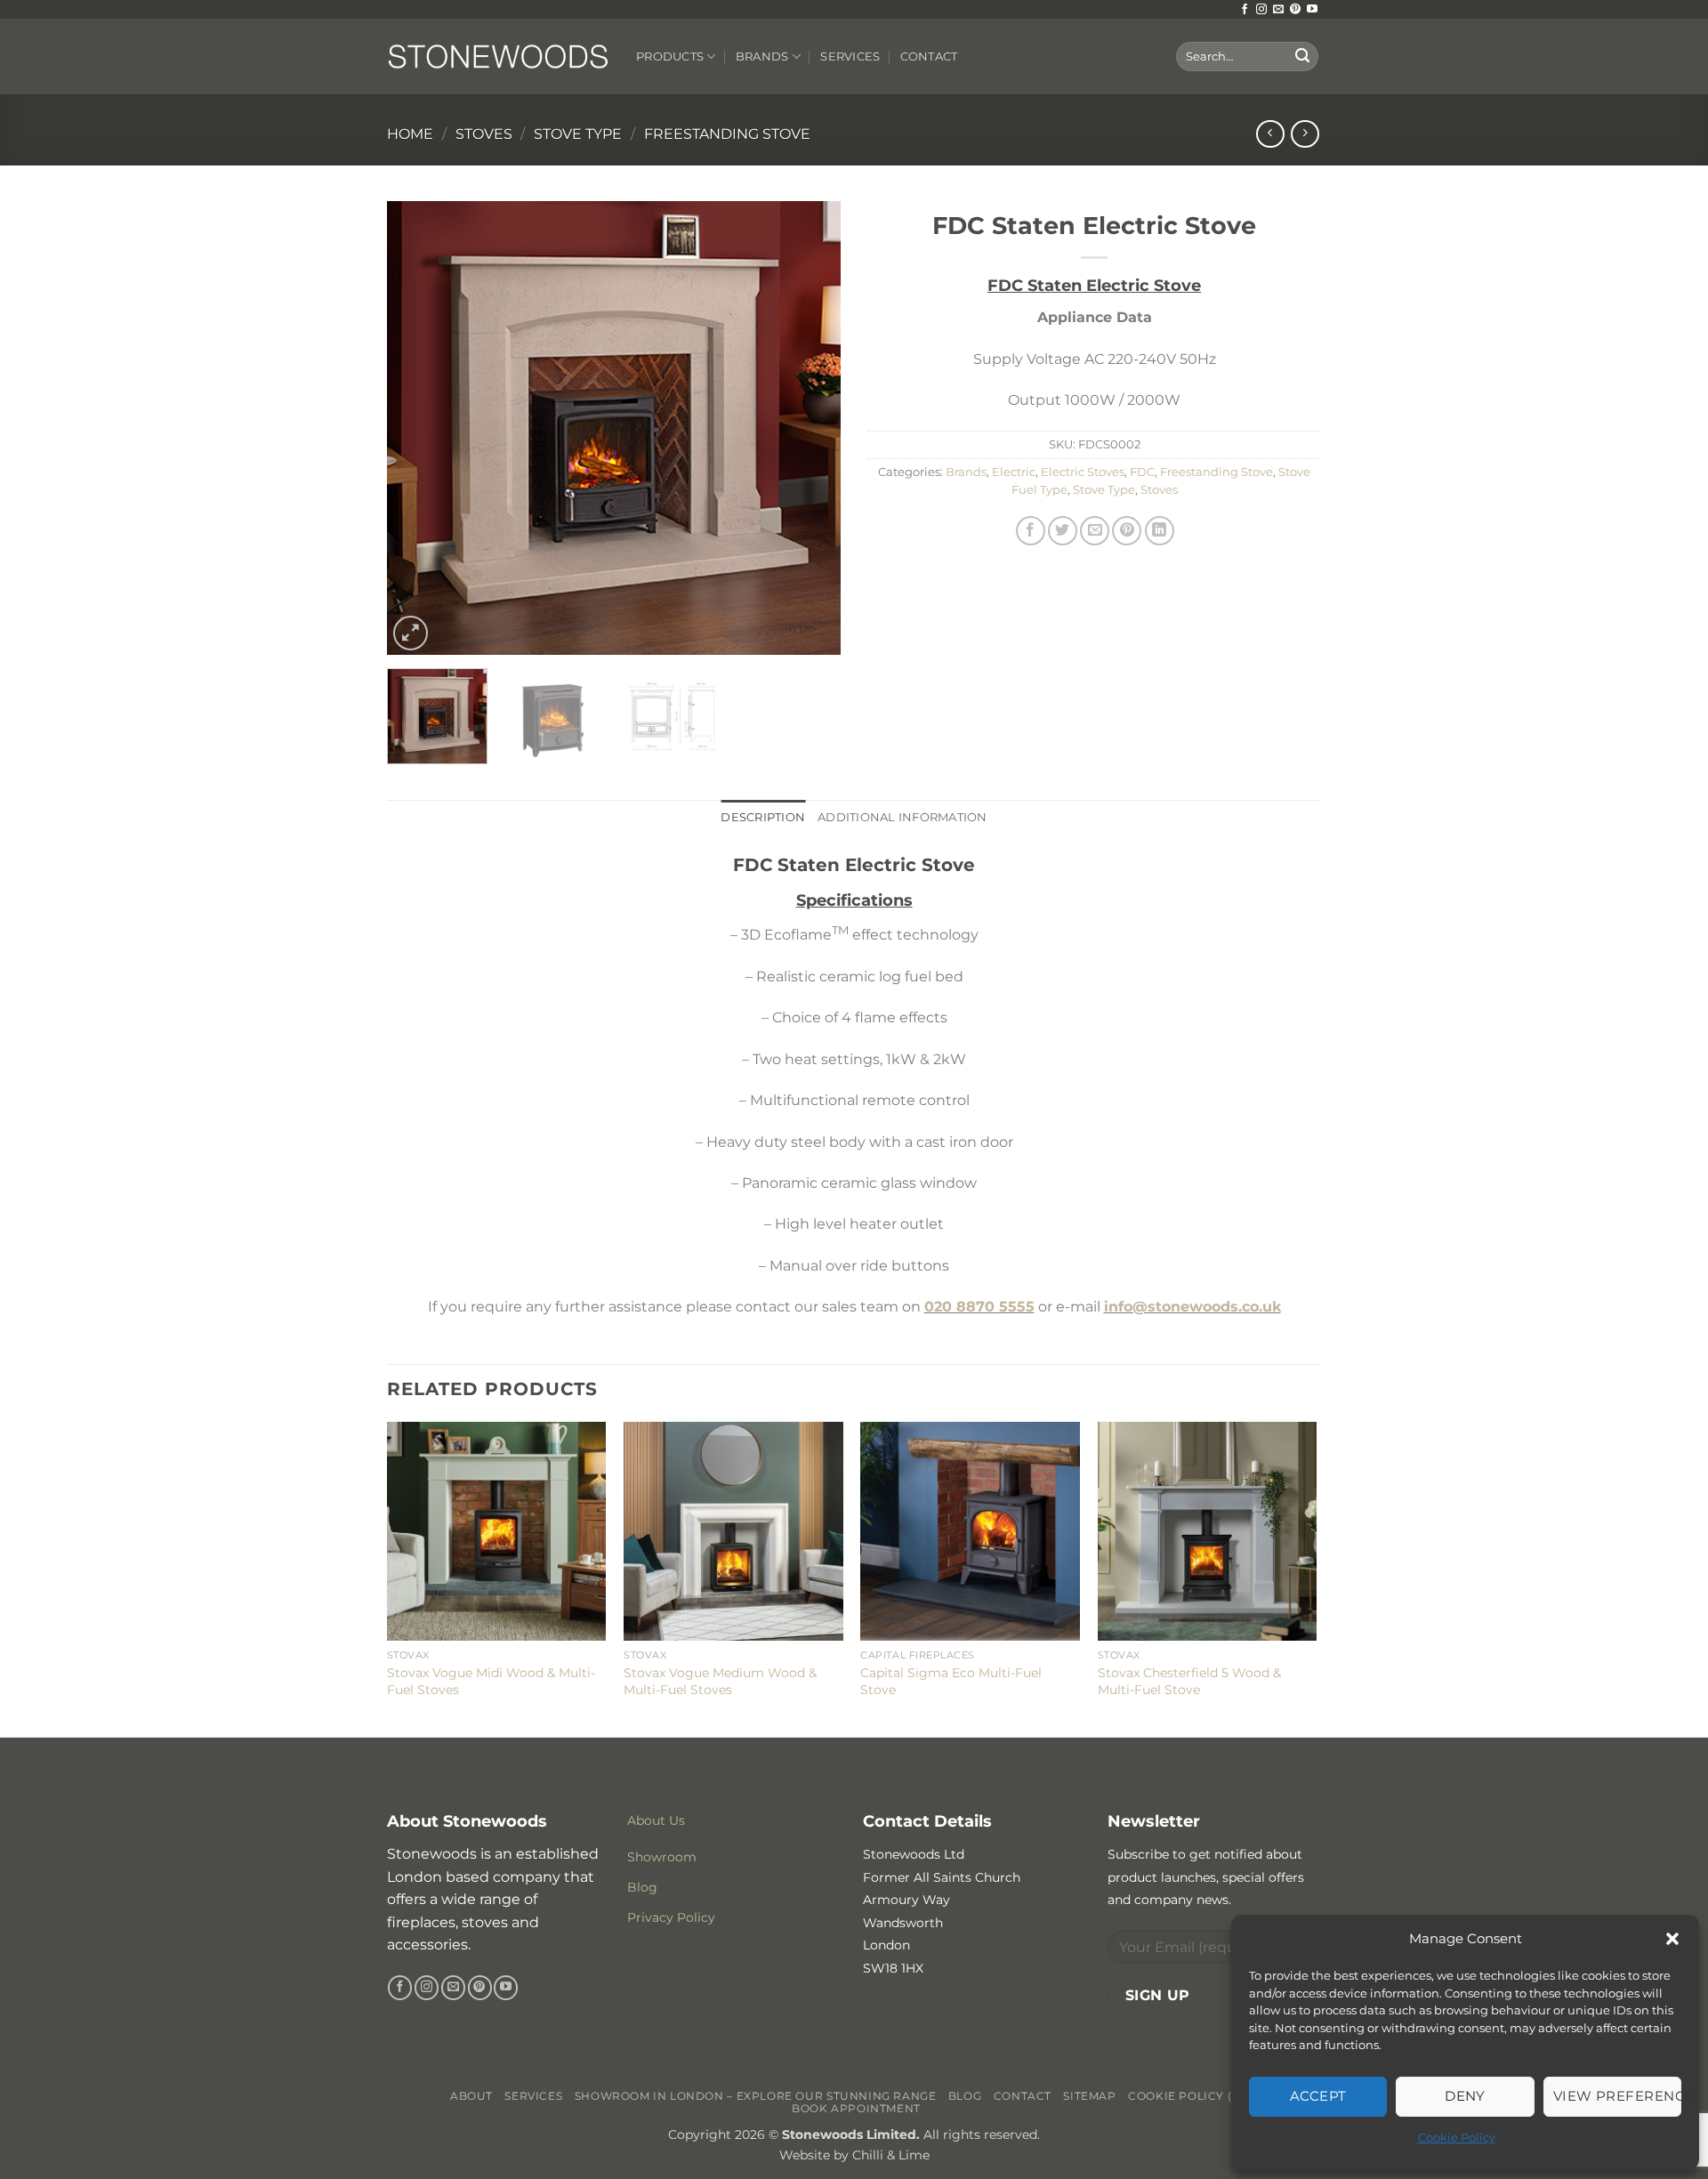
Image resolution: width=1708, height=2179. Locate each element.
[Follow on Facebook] (1245, 10)
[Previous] (418, 428)
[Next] (810, 428)
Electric (1014, 472)
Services (850, 56)
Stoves (484, 134)
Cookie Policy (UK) (1191, 2096)
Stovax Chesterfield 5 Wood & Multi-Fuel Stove (1189, 1681)
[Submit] (1302, 57)
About (471, 2096)
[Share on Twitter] (1063, 531)
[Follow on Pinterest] (1295, 10)
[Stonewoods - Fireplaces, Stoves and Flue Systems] (498, 56)
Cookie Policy (1457, 2137)
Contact (929, 56)
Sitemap (1089, 2096)
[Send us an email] (1278, 10)
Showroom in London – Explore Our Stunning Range (756, 2096)
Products (670, 56)
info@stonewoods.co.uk (1192, 1307)
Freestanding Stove (727, 134)
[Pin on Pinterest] (1127, 531)
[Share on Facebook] (1031, 531)
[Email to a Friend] (1095, 531)
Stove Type (578, 134)
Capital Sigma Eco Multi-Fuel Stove (951, 1681)
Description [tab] (763, 817)
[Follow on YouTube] (1312, 10)
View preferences (1617, 2096)
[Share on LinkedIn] (1160, 531)
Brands (762, 56)
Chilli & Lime (891, 2155)
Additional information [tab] (902, 817)
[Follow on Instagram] (1261, 10)
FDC (1142, 472)
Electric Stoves (1083, 472)
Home (410, 134)
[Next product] (1270, 134)
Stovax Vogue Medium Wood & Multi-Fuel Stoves (720, 1681)
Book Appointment (856, 2108)
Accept (1318, 2096)
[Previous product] (1305, 134)
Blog (965, 2096)
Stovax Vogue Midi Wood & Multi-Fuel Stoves (491, 1681)
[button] (1672, 1939)
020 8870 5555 (979, 1307)
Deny (1465, 2096)
